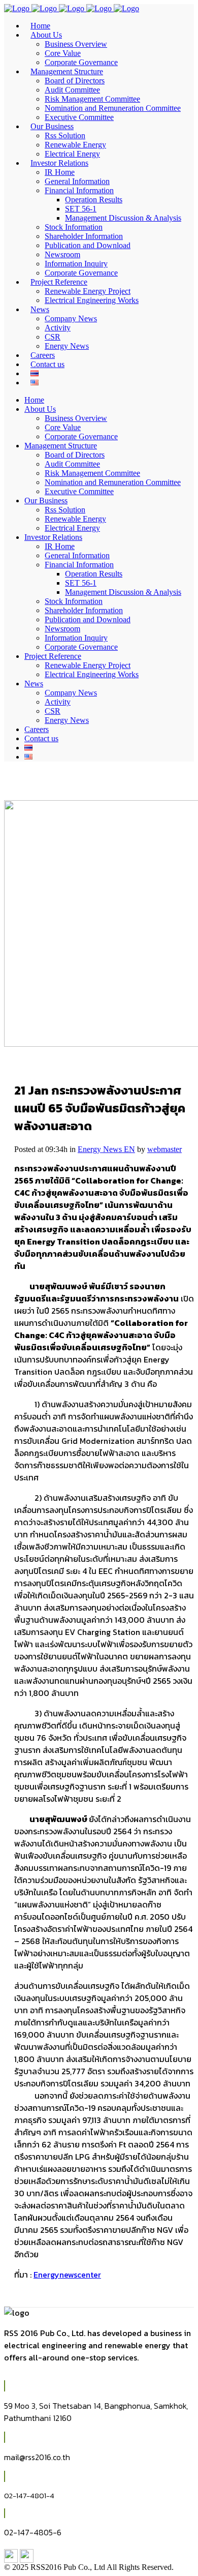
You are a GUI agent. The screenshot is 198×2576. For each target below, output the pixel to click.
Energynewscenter (67, 2275)
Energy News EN (106, 1149)
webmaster (164, 1149)
